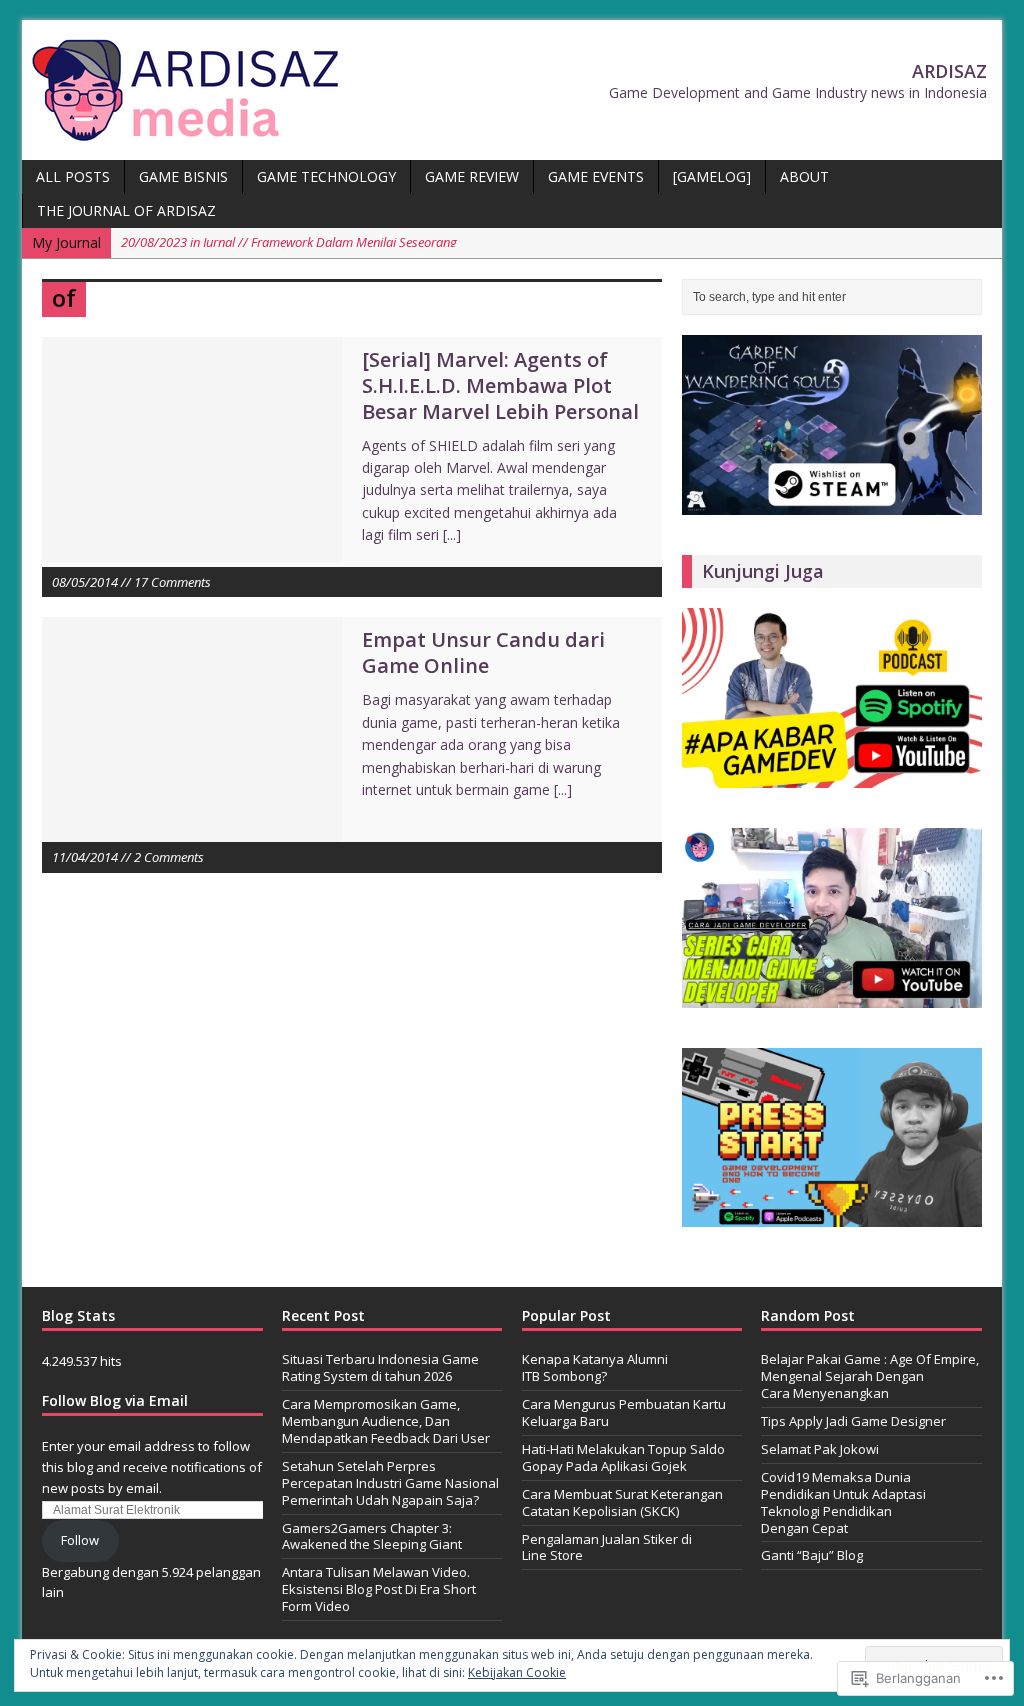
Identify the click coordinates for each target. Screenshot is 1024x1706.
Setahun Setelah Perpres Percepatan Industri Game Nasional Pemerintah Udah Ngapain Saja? (390, 1483)
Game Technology (326, 176)
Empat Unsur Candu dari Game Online (483, 652)
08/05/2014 (85, 582)
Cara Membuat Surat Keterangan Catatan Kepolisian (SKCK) (622, 1502)
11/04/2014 (85, 857)
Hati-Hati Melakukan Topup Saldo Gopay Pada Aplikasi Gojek (623, 1457)
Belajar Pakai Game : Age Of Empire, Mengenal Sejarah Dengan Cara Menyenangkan (870, 1376)
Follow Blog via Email (115, 1400)
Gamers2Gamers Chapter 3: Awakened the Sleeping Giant (372, 1536)
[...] (452, 534)
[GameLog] (712, 176)
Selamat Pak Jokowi (820, 1449)
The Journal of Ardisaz (126, 210)
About (804, 176)
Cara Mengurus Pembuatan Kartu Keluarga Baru (624, 1412)
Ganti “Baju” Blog (812, 1555)
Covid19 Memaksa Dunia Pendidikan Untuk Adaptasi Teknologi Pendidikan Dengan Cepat (843, 1502)
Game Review (472, 176)
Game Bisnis (183, 176)
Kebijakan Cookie (517, 1672)
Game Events (596, 176)
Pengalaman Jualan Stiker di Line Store (607, 1547)
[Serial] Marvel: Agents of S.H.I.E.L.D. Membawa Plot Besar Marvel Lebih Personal (500, 385)
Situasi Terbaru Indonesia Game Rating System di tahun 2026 (380, 1367)
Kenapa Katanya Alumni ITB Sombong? (595, 1367)
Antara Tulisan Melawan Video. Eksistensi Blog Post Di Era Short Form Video (379, 1589)
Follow (80, 1540)
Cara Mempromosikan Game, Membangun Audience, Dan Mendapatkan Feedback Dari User (386, 1421)
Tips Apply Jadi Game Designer (853, 1421)
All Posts (73, 176)
